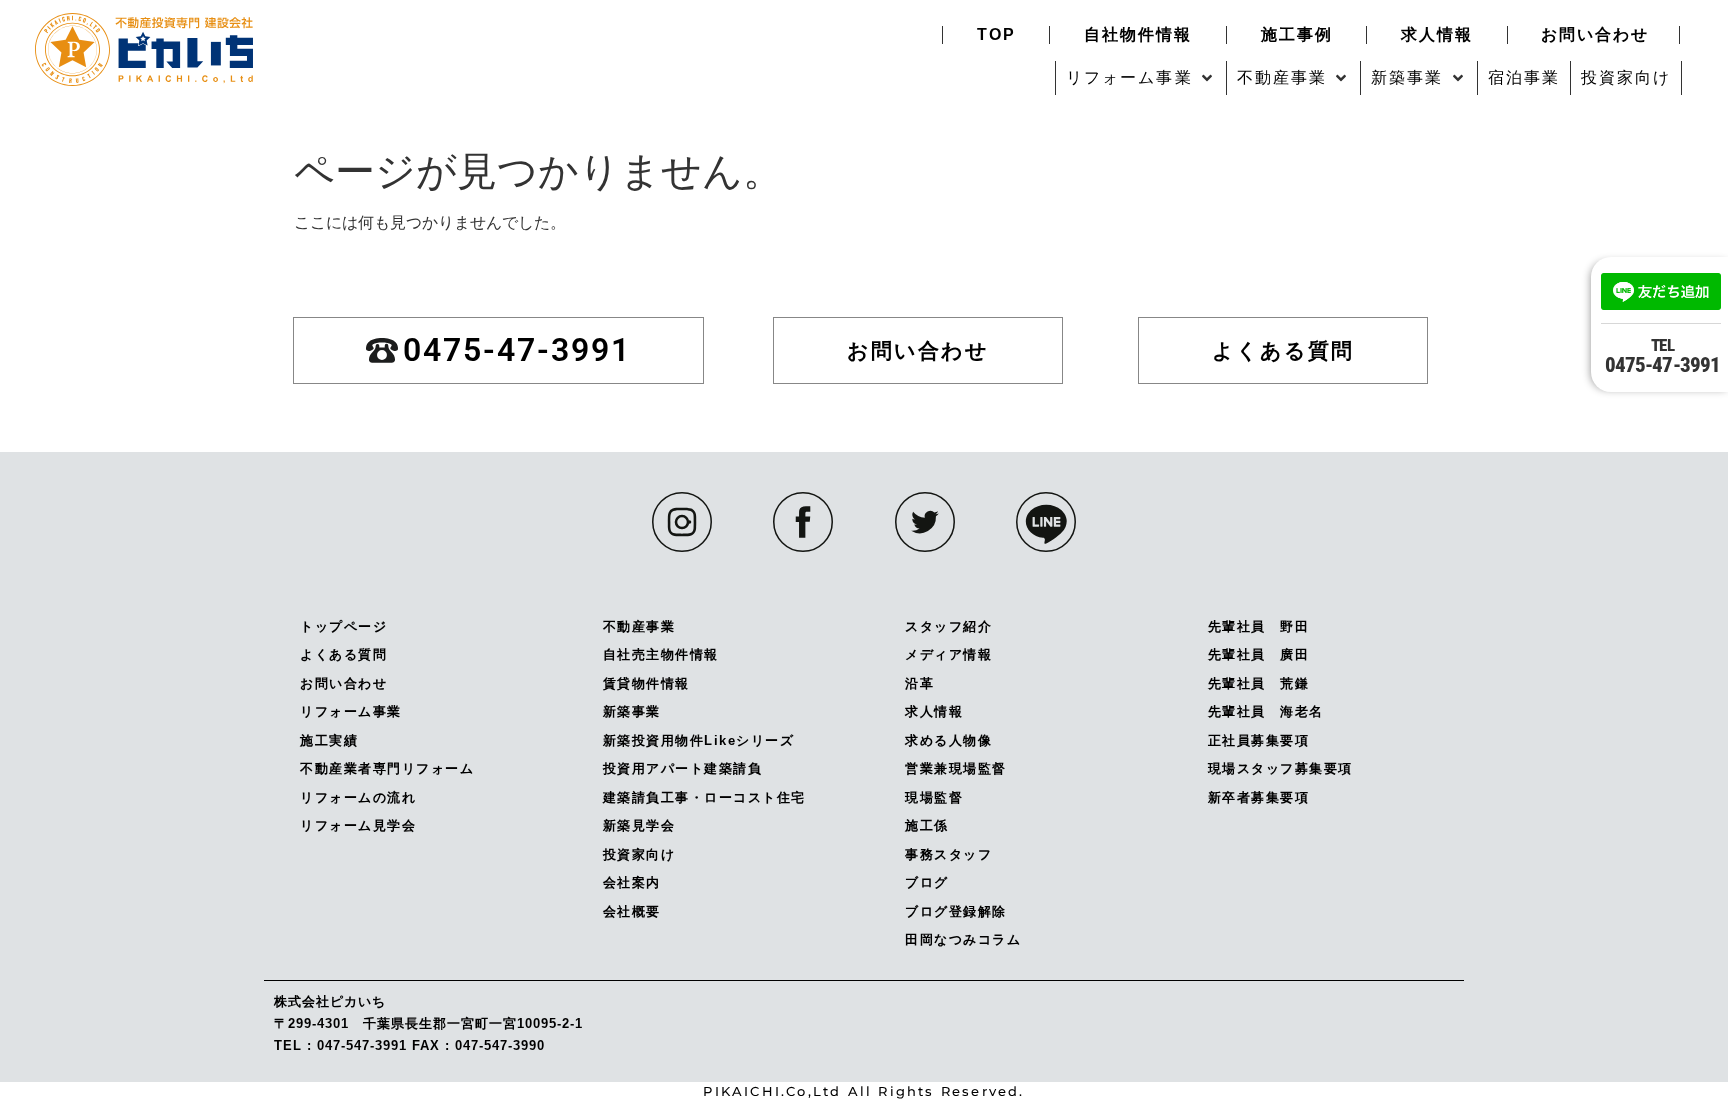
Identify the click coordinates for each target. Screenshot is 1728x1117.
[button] (1141, 78)
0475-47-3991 (1662, 356)
